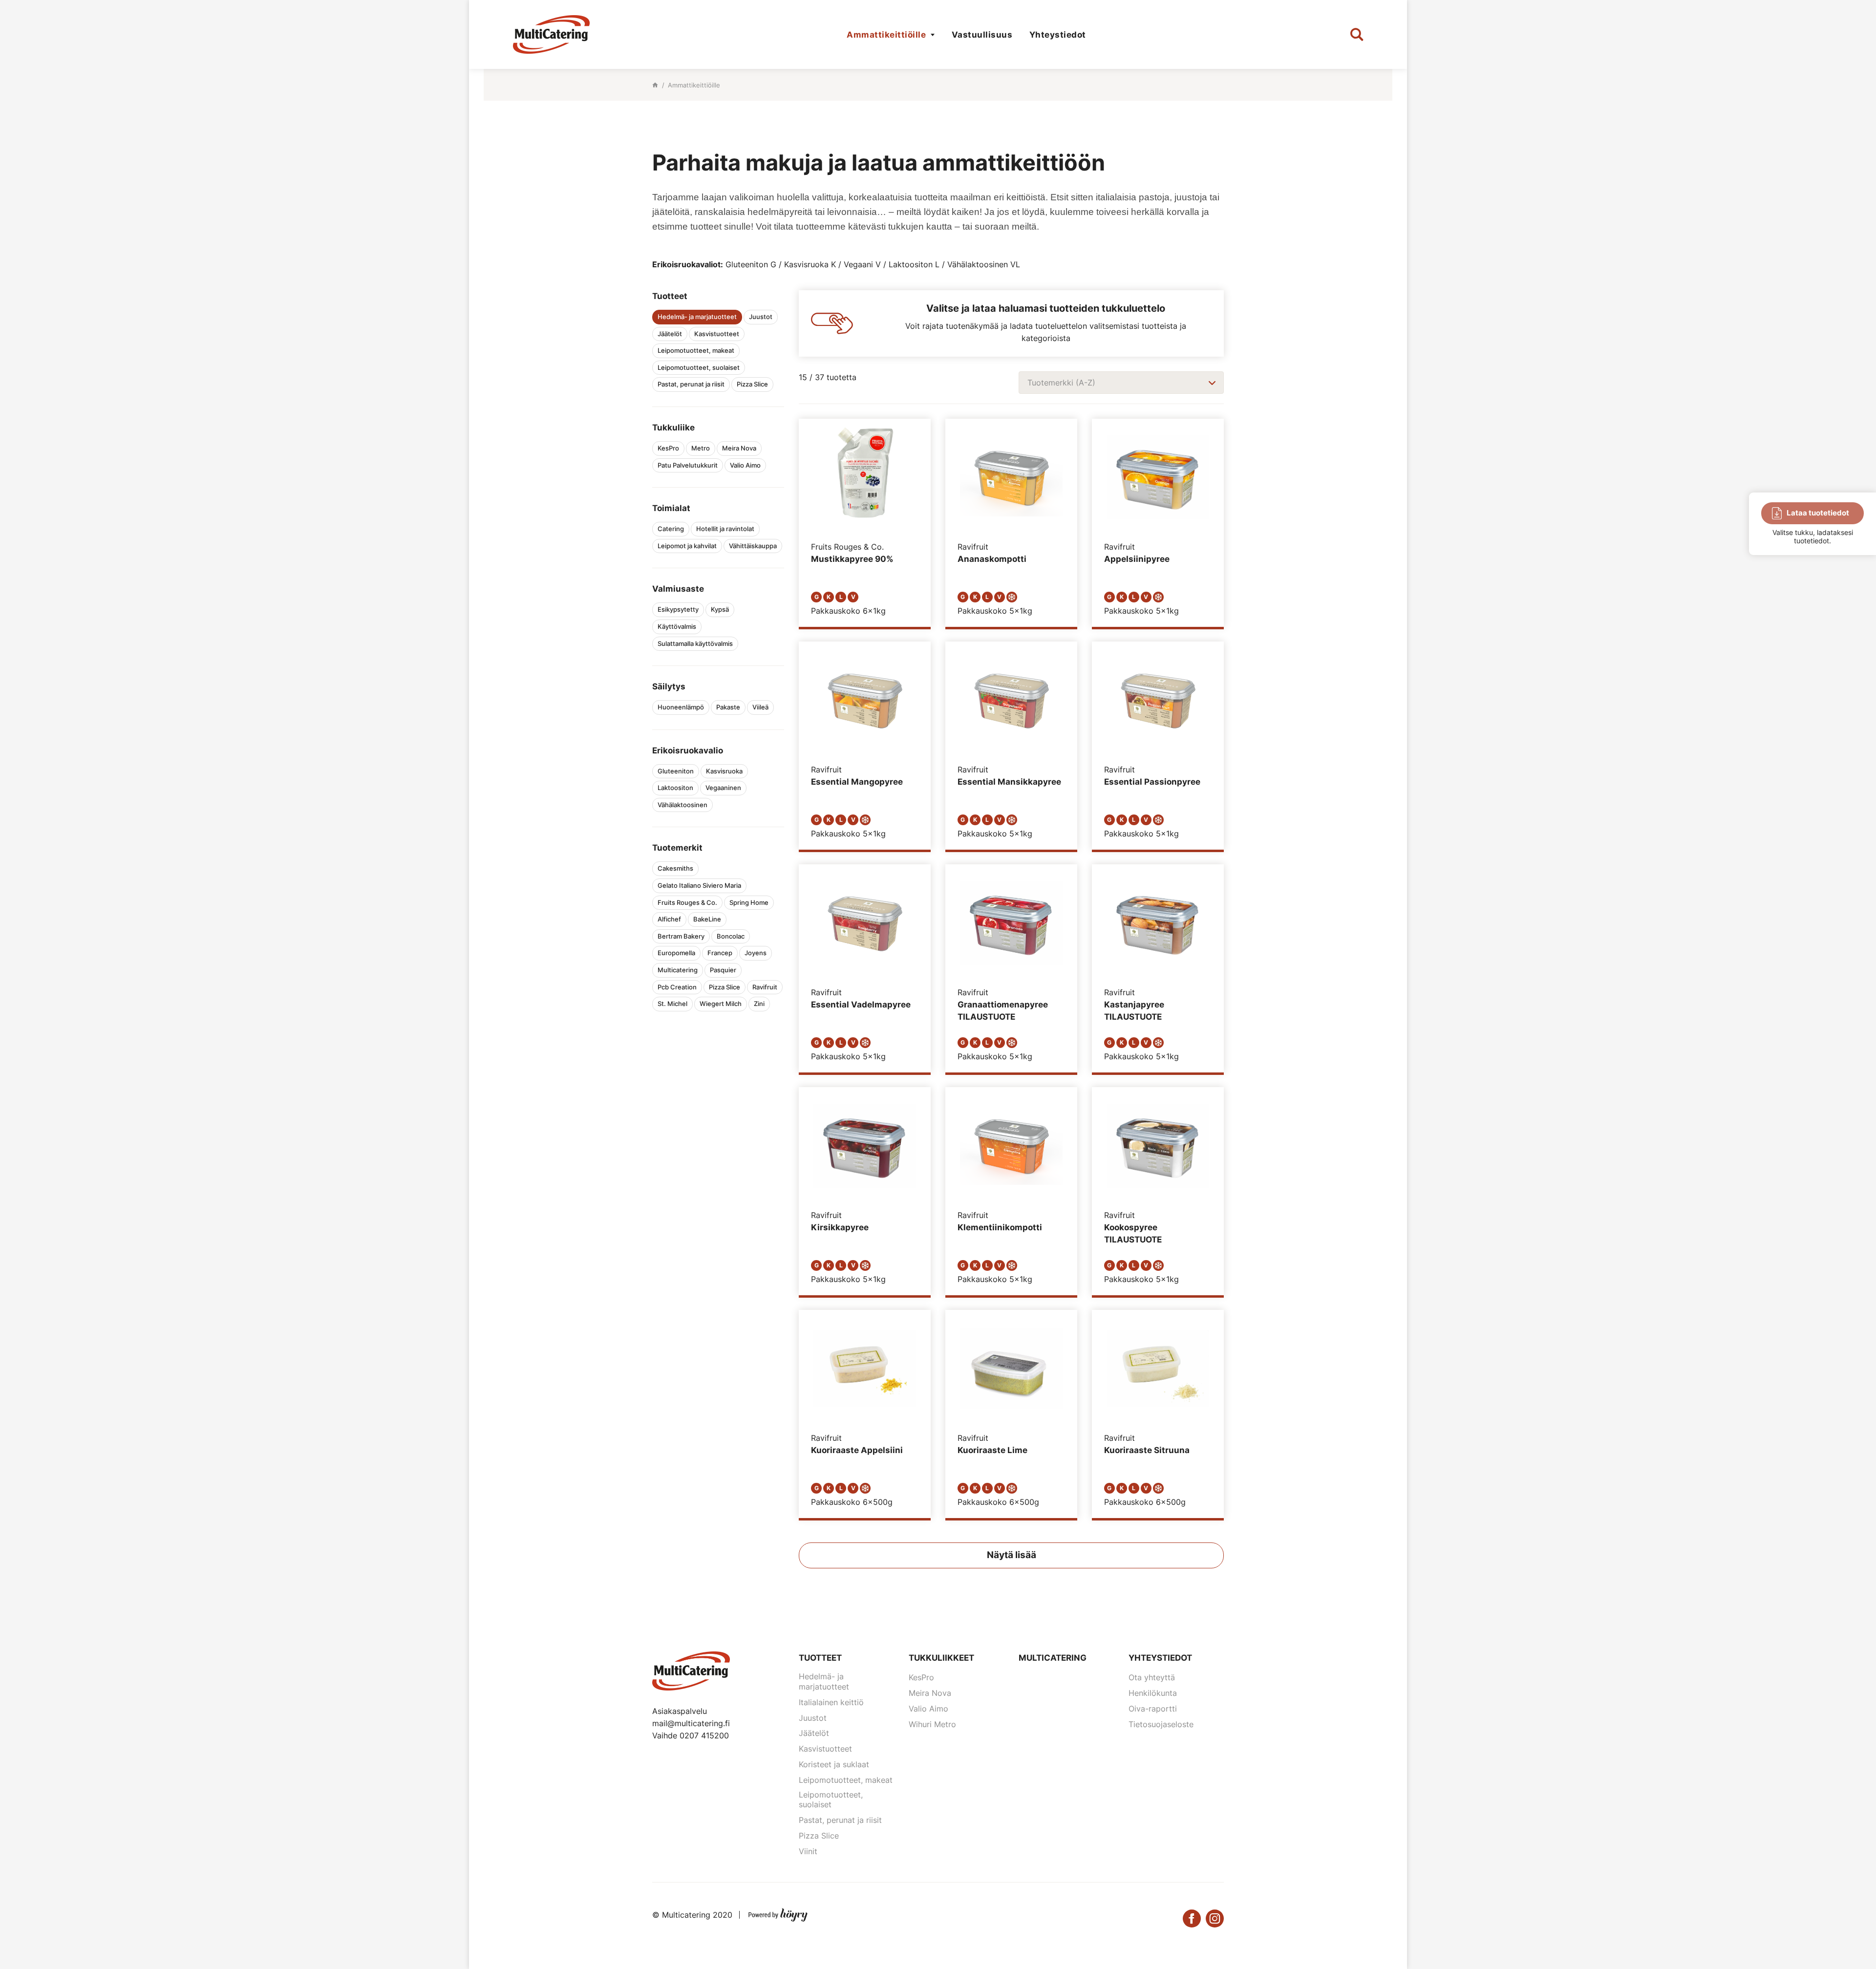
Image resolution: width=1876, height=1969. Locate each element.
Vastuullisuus (982, 35)
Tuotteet (820, 1658)
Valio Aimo (928, 1709)
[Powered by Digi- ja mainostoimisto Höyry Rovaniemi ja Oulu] (778, 1913)
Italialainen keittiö (831, 1702)
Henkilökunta (1153, 1693)
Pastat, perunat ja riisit (840, 1820)
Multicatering (1053, 1658)
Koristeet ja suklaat (834, 1764)
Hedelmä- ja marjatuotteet (824, 1681)
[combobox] (1121, 383)
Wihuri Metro (932, 1724)
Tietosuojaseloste (1161, 1724)
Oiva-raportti (1153, 1709)
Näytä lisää (1012, 1555)
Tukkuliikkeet (941, 1658)
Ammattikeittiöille (886, 35)
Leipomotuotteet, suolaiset (831, 1800)
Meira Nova (930, 1693)
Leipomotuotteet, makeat (846, 1780)
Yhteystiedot (1058, 35)
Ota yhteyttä (1152, 1677)
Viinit (808, 1851)
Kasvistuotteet (825, 1749)
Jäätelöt (814, 1733)
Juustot (813, 1718)
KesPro (921, 1677)
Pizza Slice (819, 1836)
